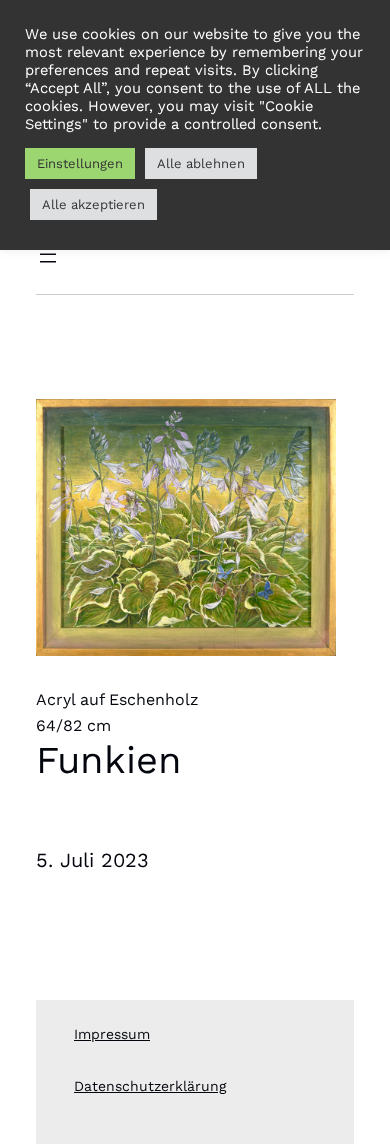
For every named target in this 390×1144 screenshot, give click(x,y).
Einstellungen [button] (80, 163)
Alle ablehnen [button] (201, 163)
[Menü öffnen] (48, 258)
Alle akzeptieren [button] (93, 204)
